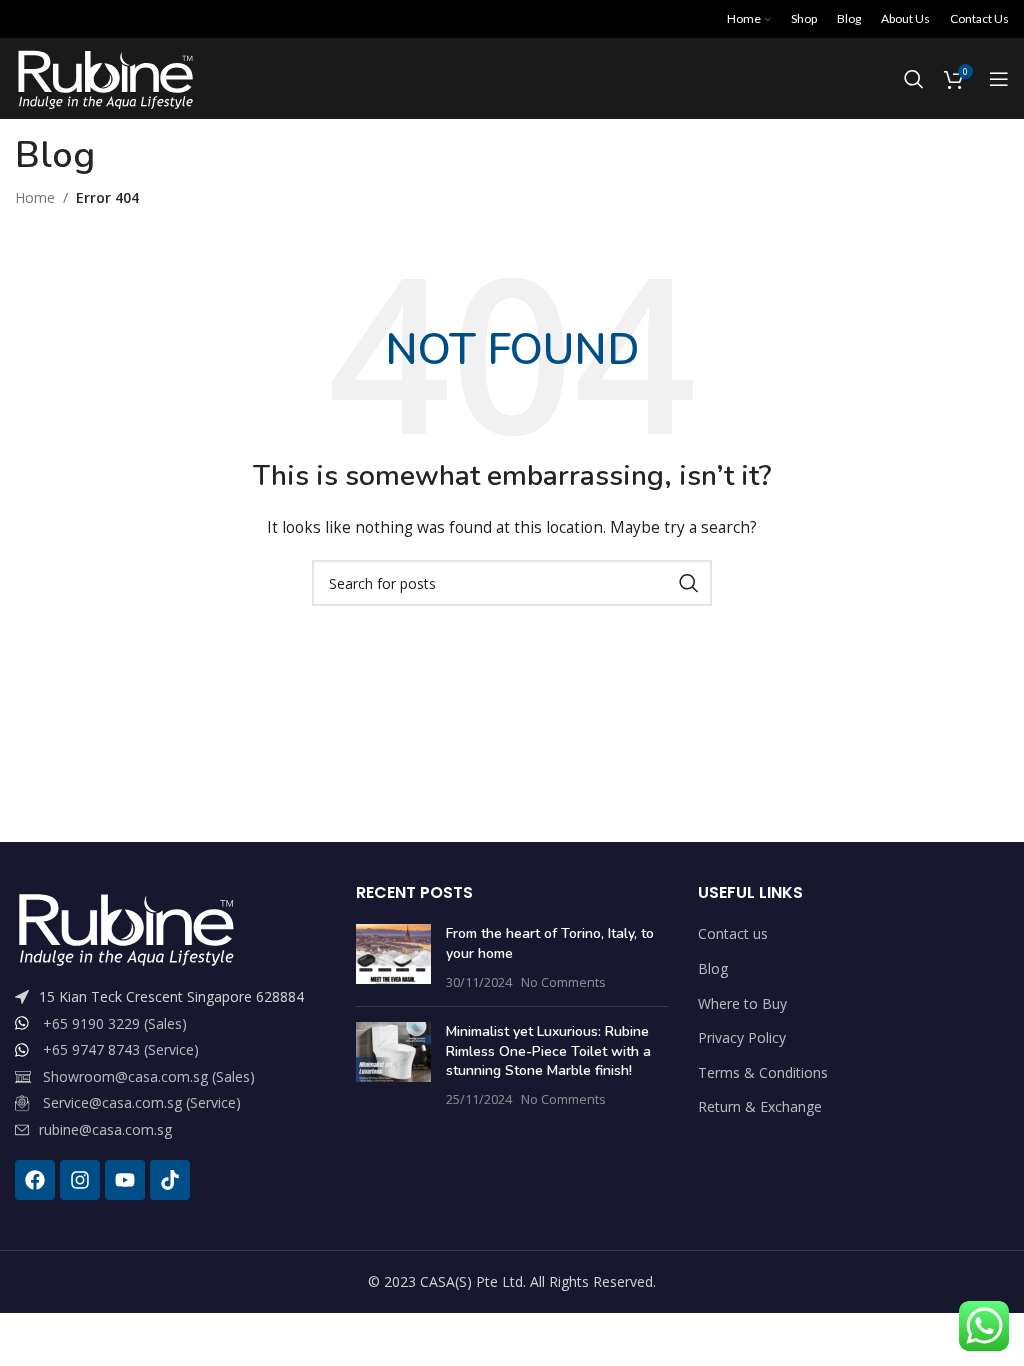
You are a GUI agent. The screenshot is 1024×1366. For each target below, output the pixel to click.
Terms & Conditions (763, 1072)
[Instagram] (80, 1180)
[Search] (914, 79)
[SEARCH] (689, 583)
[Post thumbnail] (393, 957)
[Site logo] (104, 77)
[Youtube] (125, 1180)
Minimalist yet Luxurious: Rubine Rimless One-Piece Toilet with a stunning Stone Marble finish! (548, 1051)
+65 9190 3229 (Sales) (115, 1023)
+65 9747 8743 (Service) (121, 1049)
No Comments (563, 982)
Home (35, 197)
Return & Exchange (760, 1106)
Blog (713, 968)
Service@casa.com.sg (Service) (142, 1102)
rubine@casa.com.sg (105, 1129)
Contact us (733, 933)
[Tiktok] (170, 1180)
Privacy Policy (742, 1037)
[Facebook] (35, 1180)
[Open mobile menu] (999, 79)
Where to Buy (742, 1003)
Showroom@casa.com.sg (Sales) (149, 1076)
